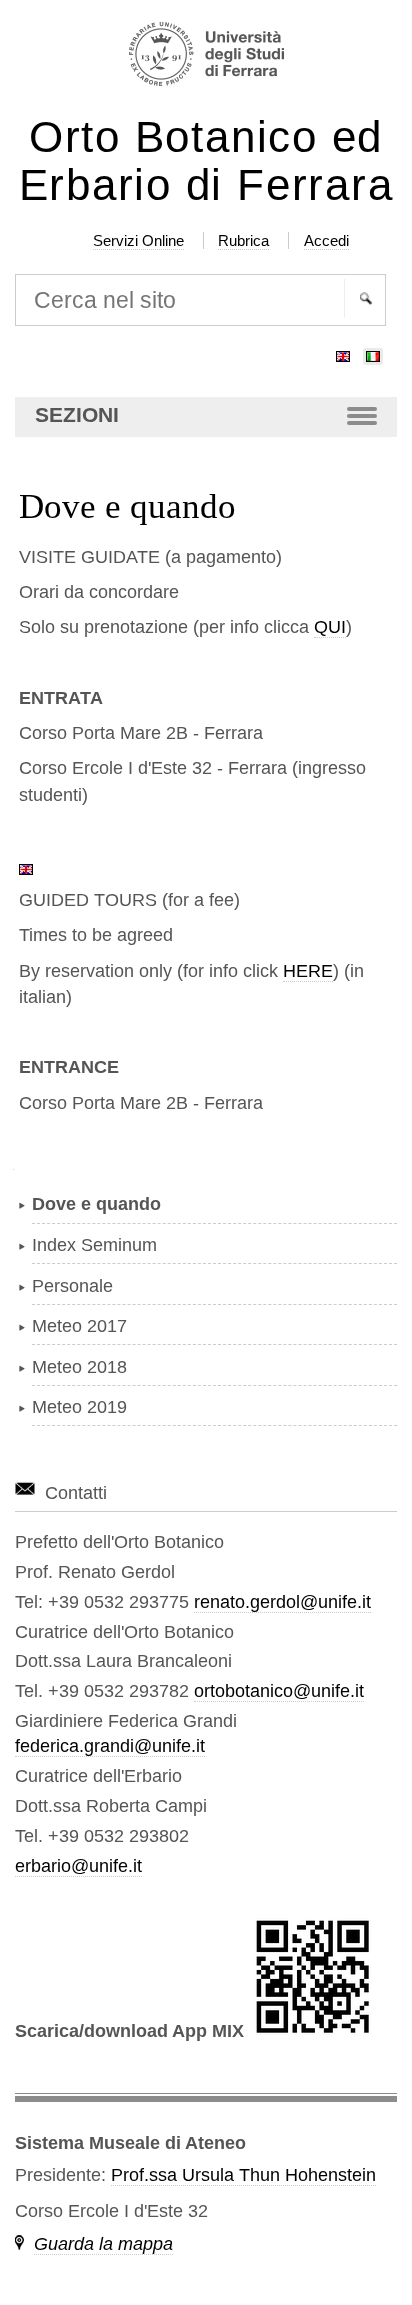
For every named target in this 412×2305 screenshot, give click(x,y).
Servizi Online (138, 240)
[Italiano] (373, 352)
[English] (343, 352)
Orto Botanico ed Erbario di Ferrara (206, 161)
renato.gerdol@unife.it (282, 1602)
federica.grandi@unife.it (110, 1746)
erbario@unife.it (78, 1866)
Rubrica (243, 240)
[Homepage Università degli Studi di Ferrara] (206, 56)
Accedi (326, 240)
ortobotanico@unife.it (279, 1691)
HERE (308, 971)
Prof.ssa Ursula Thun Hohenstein (243, 2175)
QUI (330, 627)
